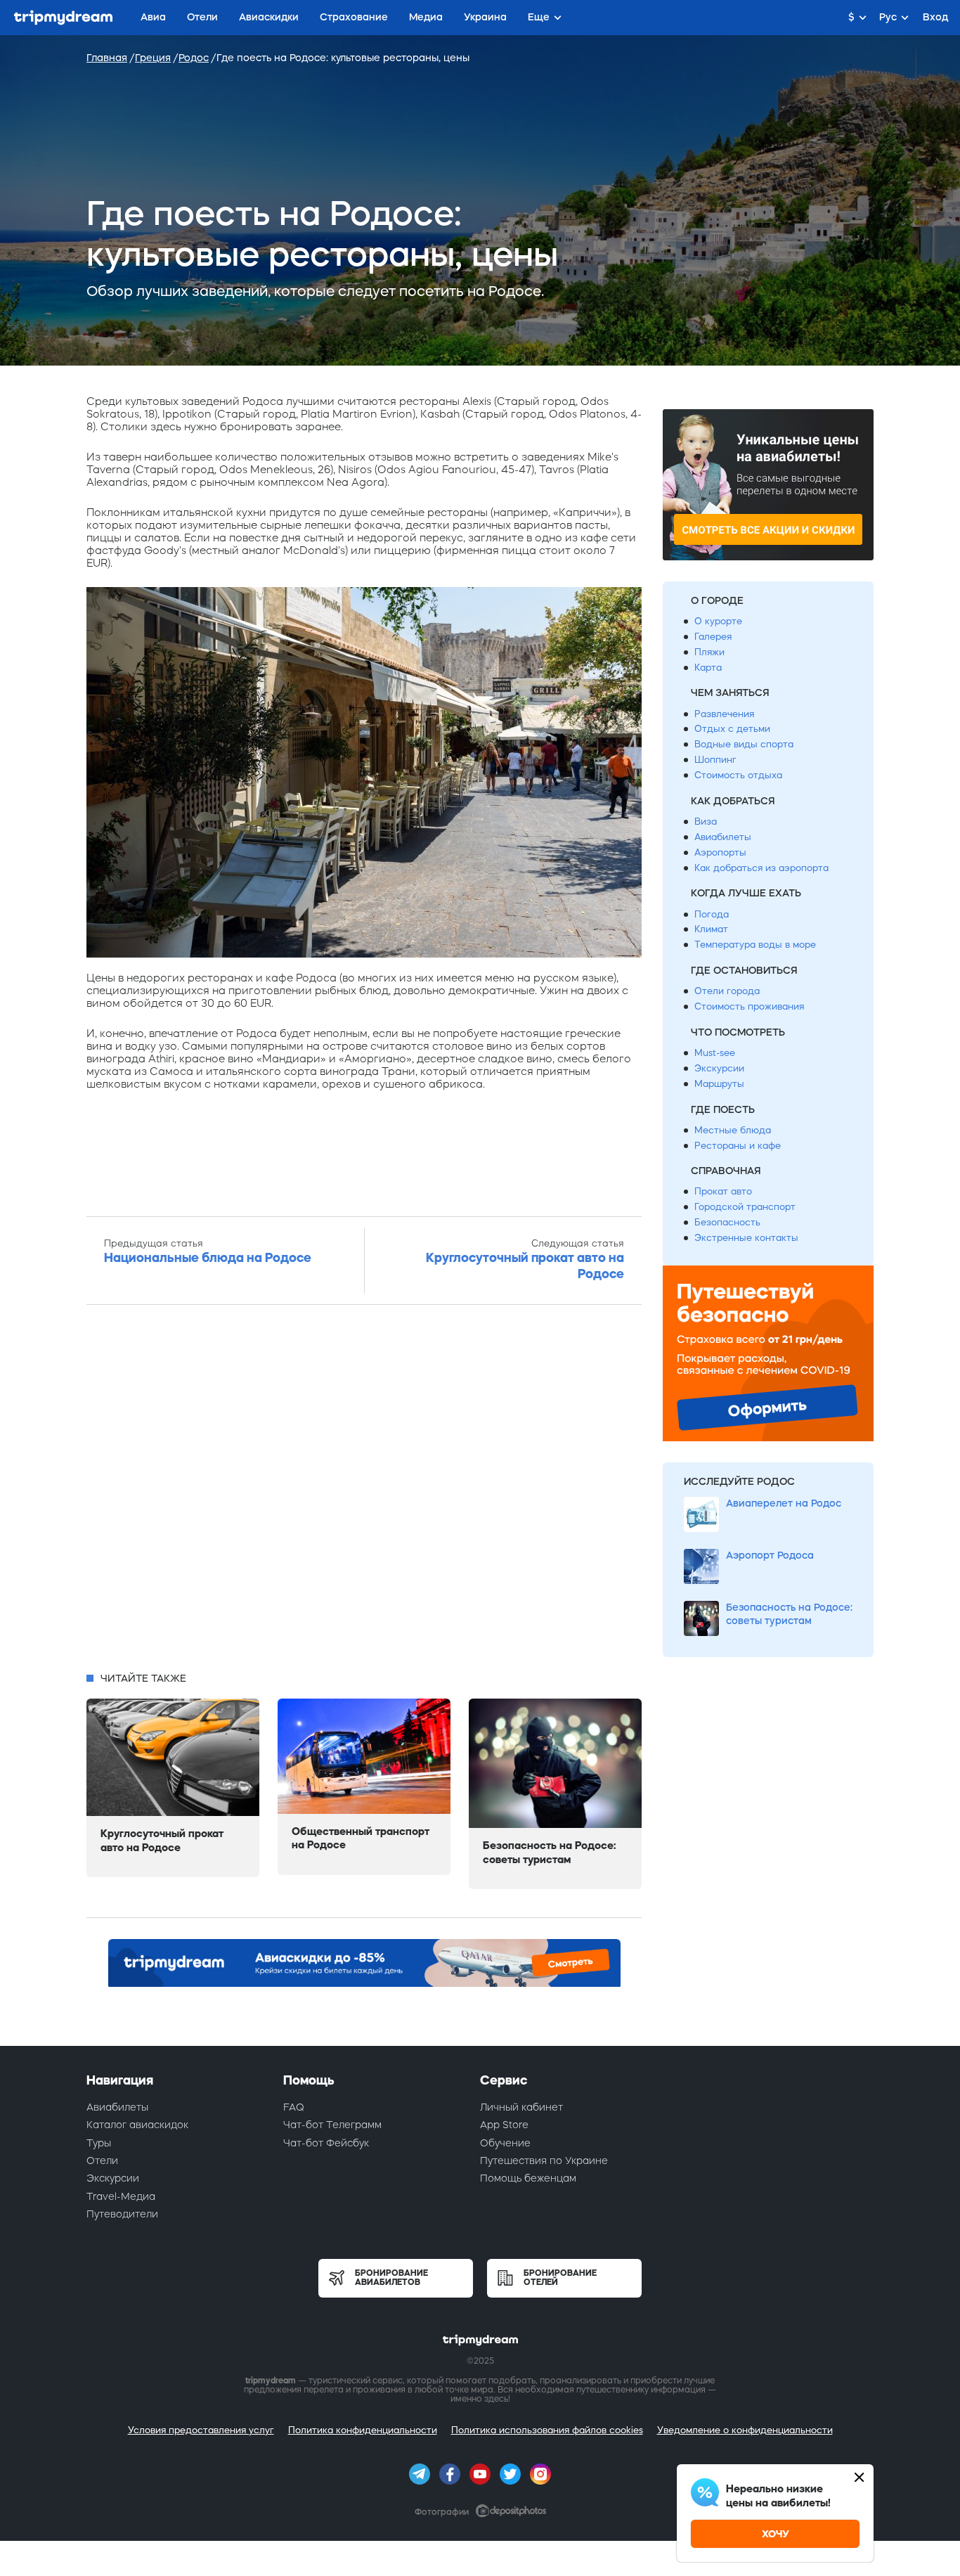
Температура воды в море (755, 945)
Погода (712, 914)
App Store (504, 2125)
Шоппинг (715, 760)
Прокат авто (723, 1191)
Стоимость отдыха (738, 775)
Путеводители (122, 2214)
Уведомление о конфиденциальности (745, 2430)
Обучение (505, 2143)
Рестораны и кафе (738, 1146)
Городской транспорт (745, 1207)
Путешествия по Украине (544, 2160)
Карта (708, 668)
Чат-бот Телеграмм (332, 2125)
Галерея (713, 637)
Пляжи (709, 652)
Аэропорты (720, 852)
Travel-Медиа (121, 2196)
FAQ (294, 2107)
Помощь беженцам (528, 2178)
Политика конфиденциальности (363, 2430)
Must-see (715, 1053)
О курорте (718, 621)
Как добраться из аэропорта (761, 868)
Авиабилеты (723, 837)
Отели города (727, 991)
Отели (102, 2160)
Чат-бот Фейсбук (326, 2143)
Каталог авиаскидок (137, 2125)
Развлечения (724, 714)
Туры (99, 2143)
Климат (711, 929)
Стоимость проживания (749, 1006)
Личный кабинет (521, 2107)
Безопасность (727, 1222)
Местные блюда (733, 1130)
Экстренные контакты (746, 1238)
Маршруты (719, 1084)
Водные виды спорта (744, 744)
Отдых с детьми (732, 729)
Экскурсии (719, 1068)
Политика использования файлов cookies (547, 2430)
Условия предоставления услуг (201, 2430)
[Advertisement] (364, 1493)
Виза (706, 822)
